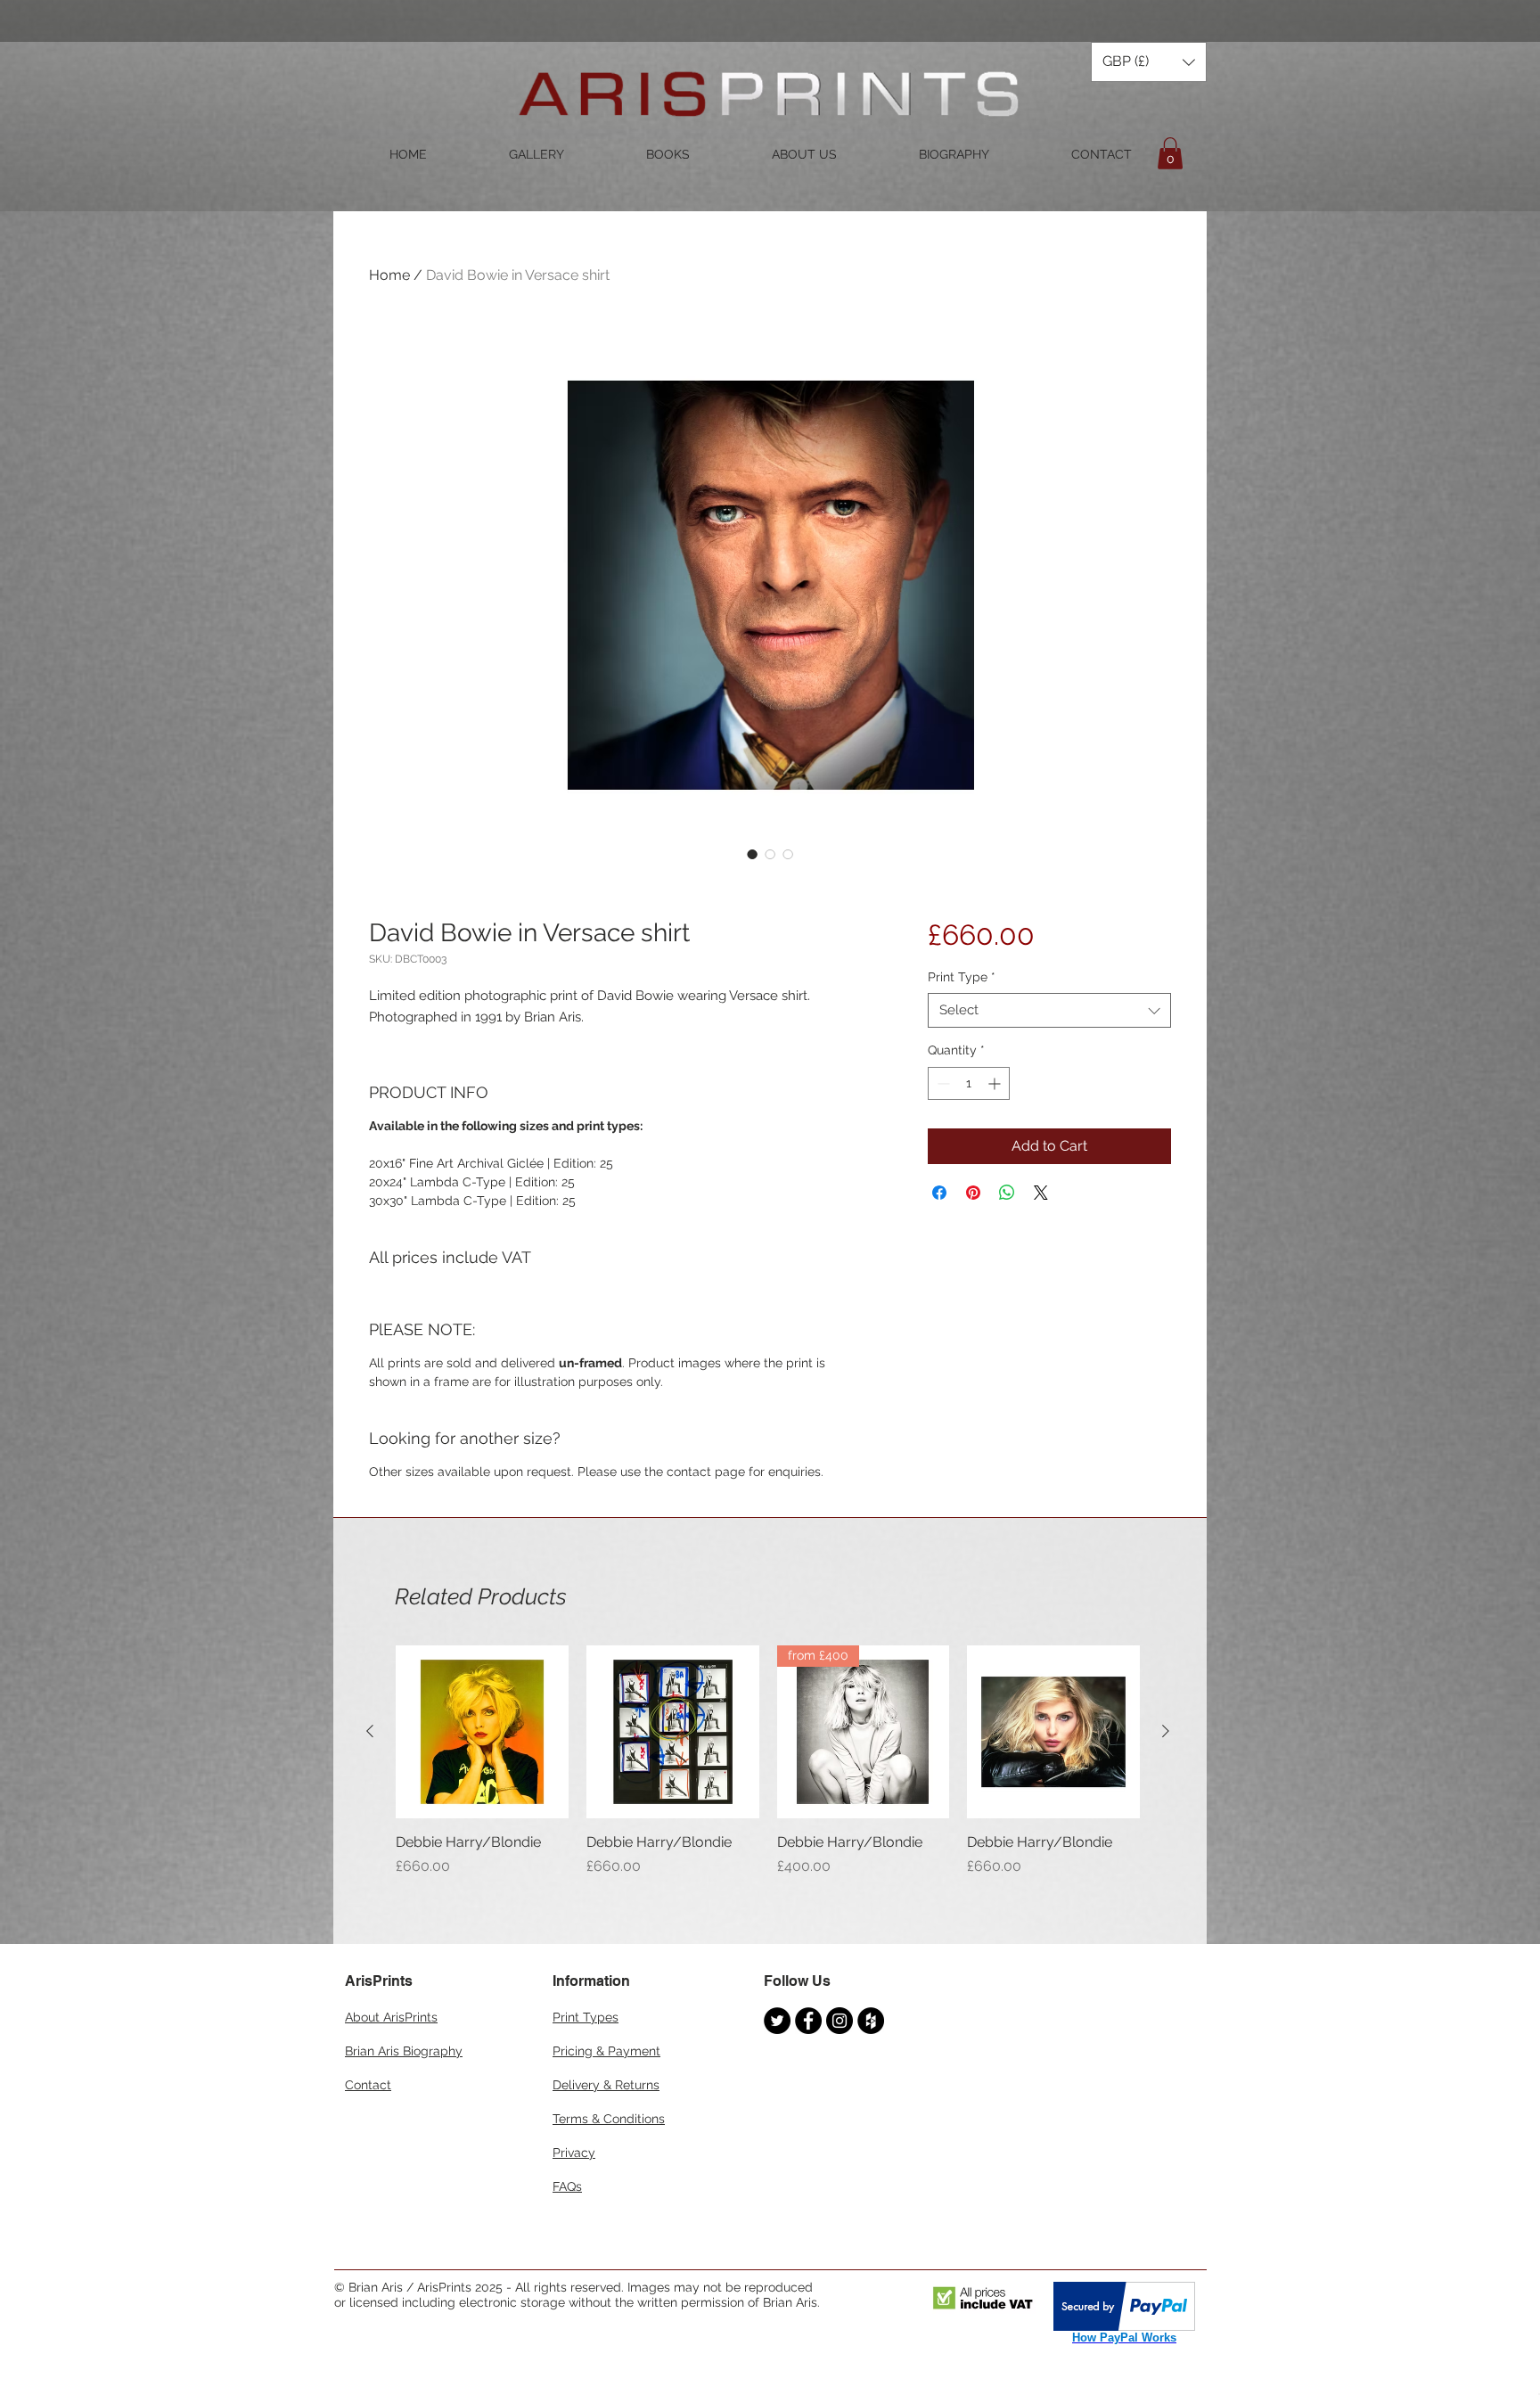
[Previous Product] (370, 1731)
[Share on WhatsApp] (1007, 1193)
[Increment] (996, 1083)
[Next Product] (1166, 1731)
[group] (768, 1772)
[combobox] (1049, 1010)
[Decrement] (942, 1083)
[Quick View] (482, 1732)
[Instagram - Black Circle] (840, 2021)
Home (389, 275)
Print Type (962, 977)
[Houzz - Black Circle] (871, 2021)
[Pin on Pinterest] (973, 1193)
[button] (1149, 62)
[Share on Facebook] (939, 1193)
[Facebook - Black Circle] (808, 2021)
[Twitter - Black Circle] (777, 2021)
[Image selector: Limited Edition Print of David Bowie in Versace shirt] (752, 854)
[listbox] (1149, 62)
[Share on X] (1041, 1193)
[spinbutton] (969, 1083)
